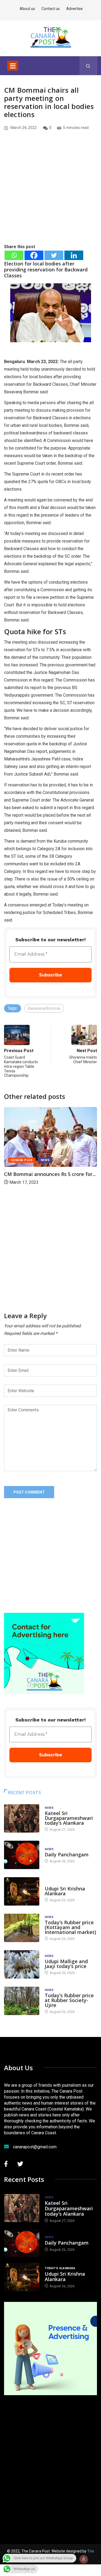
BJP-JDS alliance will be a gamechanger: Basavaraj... (35, 1180)
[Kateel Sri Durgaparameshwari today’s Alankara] (22, 1818)
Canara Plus (22, 1163)
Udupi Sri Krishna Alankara (65, 1891)
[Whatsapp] (14, 255)
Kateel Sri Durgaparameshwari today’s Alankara (69, 1818)
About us (27, 9)
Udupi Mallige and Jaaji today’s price (66, 1964)
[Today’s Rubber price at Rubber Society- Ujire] (22, 2001)
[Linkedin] (74, 255)
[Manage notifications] (84, 2559)
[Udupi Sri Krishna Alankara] (22, 1891)
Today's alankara (60, 1883)
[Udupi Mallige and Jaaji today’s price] (22, 1964)
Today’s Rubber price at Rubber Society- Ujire (69, 2000)
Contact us (51, 9)
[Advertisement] (50, 196)
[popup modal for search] (88, 66)
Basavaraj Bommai (44, 1008)
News (49, 1808)
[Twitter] (54, 255)
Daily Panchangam (67, 1854)
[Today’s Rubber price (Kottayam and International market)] (22, 1928)
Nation (46, 1163)
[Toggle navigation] (13, 66)
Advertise (74, 9)
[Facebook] (34, 255)
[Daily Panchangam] (22, 1855)
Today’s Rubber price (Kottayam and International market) (70, 1927)
